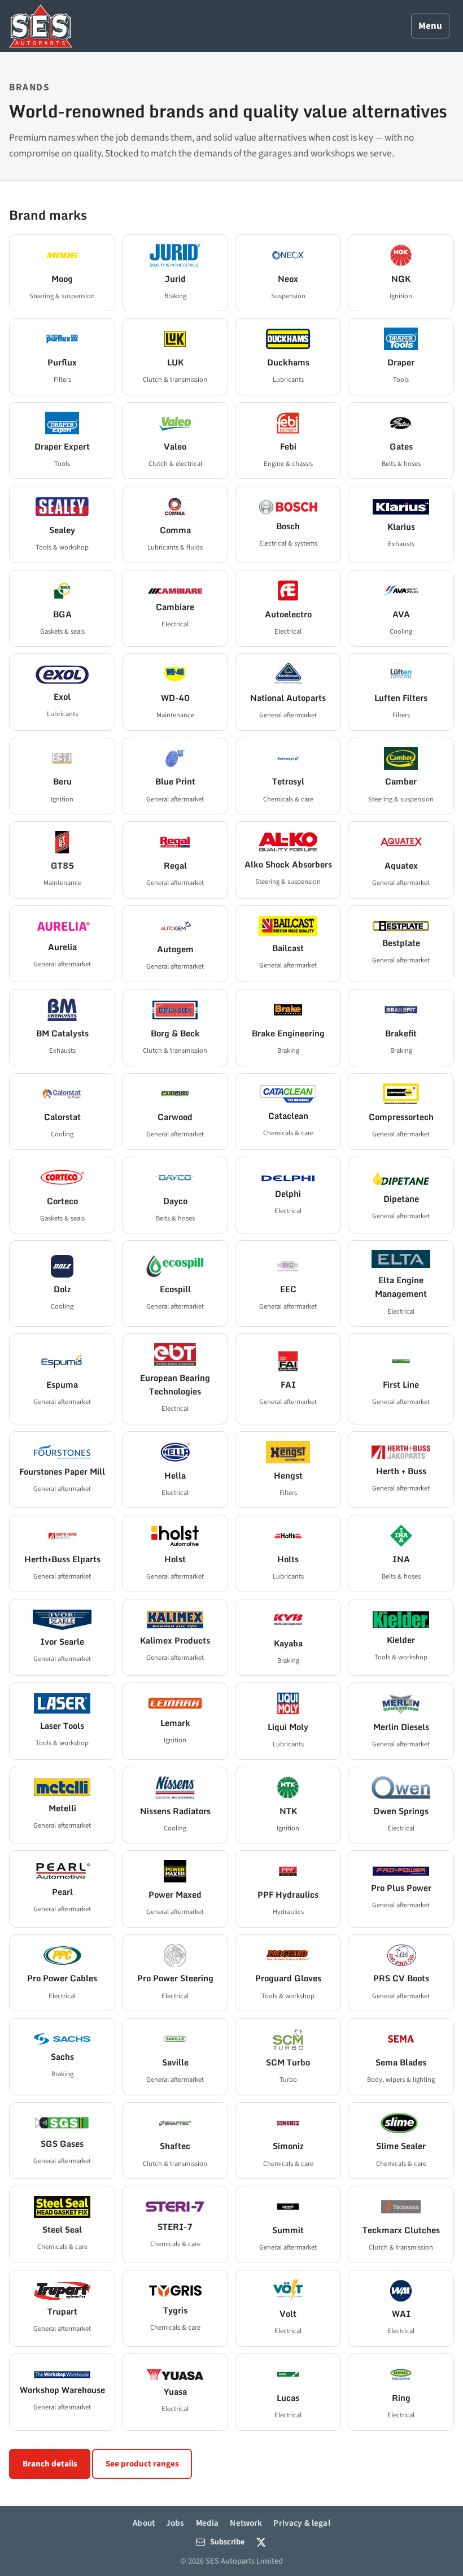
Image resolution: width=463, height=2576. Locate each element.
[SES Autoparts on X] (261, 2542)
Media (208, 2523)
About (144, 2523)
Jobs (175, 2523)
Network (246, 2523)
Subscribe (227, 2542)
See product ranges (142, 2464)
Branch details (50, 2464)
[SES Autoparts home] (41, 26)
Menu (430, 26)
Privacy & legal (302, 2523)
